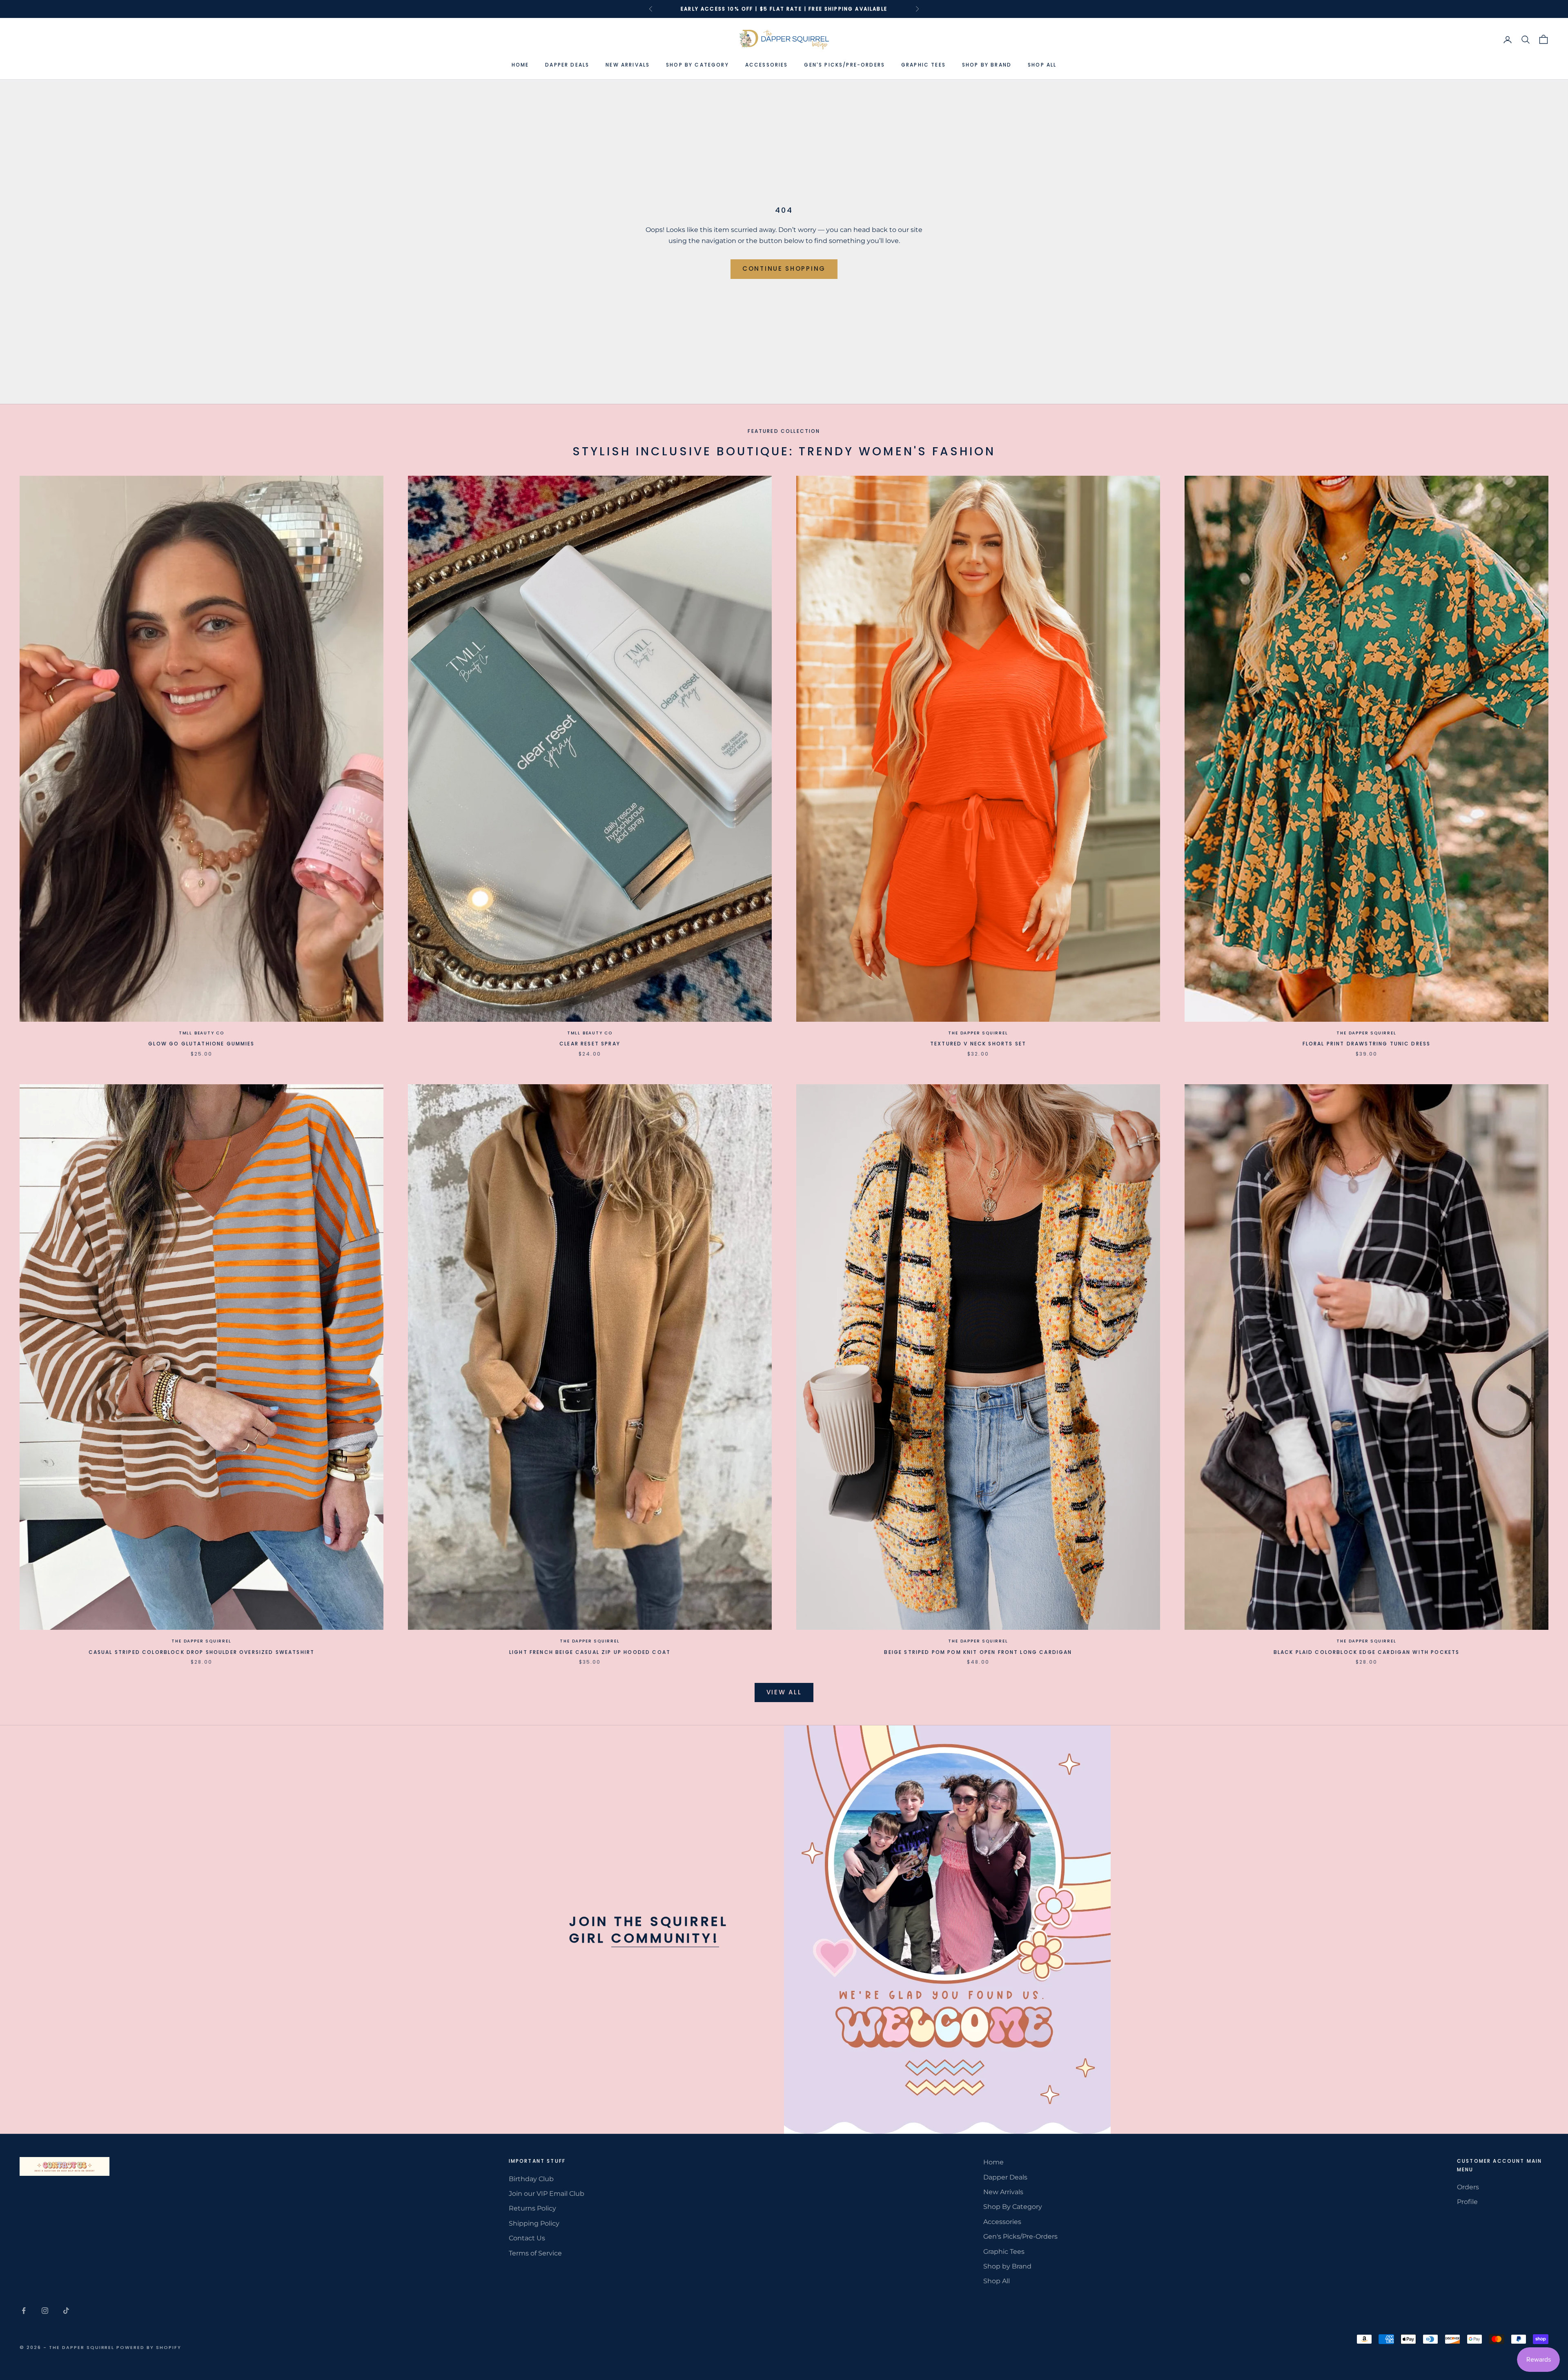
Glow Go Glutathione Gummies (201, 1044)
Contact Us (527, 2238)
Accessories (767, 65)
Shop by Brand (987, 65)
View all (784, 1692)
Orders (1468, 2187)
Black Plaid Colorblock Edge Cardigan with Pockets (1367, 1652)
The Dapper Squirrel (978, 1033)
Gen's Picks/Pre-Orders (844, 65)
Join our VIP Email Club (547, 2194)
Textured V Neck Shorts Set (978, 1044)
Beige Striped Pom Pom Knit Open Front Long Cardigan (978, 1652)
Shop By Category (697, 65)
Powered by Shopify (149, 2347)
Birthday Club (531, 2179)
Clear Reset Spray (590, 1044)
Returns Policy (532, 2208)
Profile (1467, 2202)
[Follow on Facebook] (24, 2311)
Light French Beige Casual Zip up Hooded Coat (590, 1652)
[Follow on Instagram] (45, 2311)
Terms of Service (535, 2253)
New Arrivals (628, 65)
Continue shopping (784, 269)
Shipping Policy (534, 2223)
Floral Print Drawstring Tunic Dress (1367, 1044)
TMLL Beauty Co (202, 1033)
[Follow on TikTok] (66, 2311)
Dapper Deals (567, 65)
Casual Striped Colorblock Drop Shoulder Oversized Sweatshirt (202, 1652)
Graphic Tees (923, 65)
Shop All (1042, 65)
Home (520, 65)
